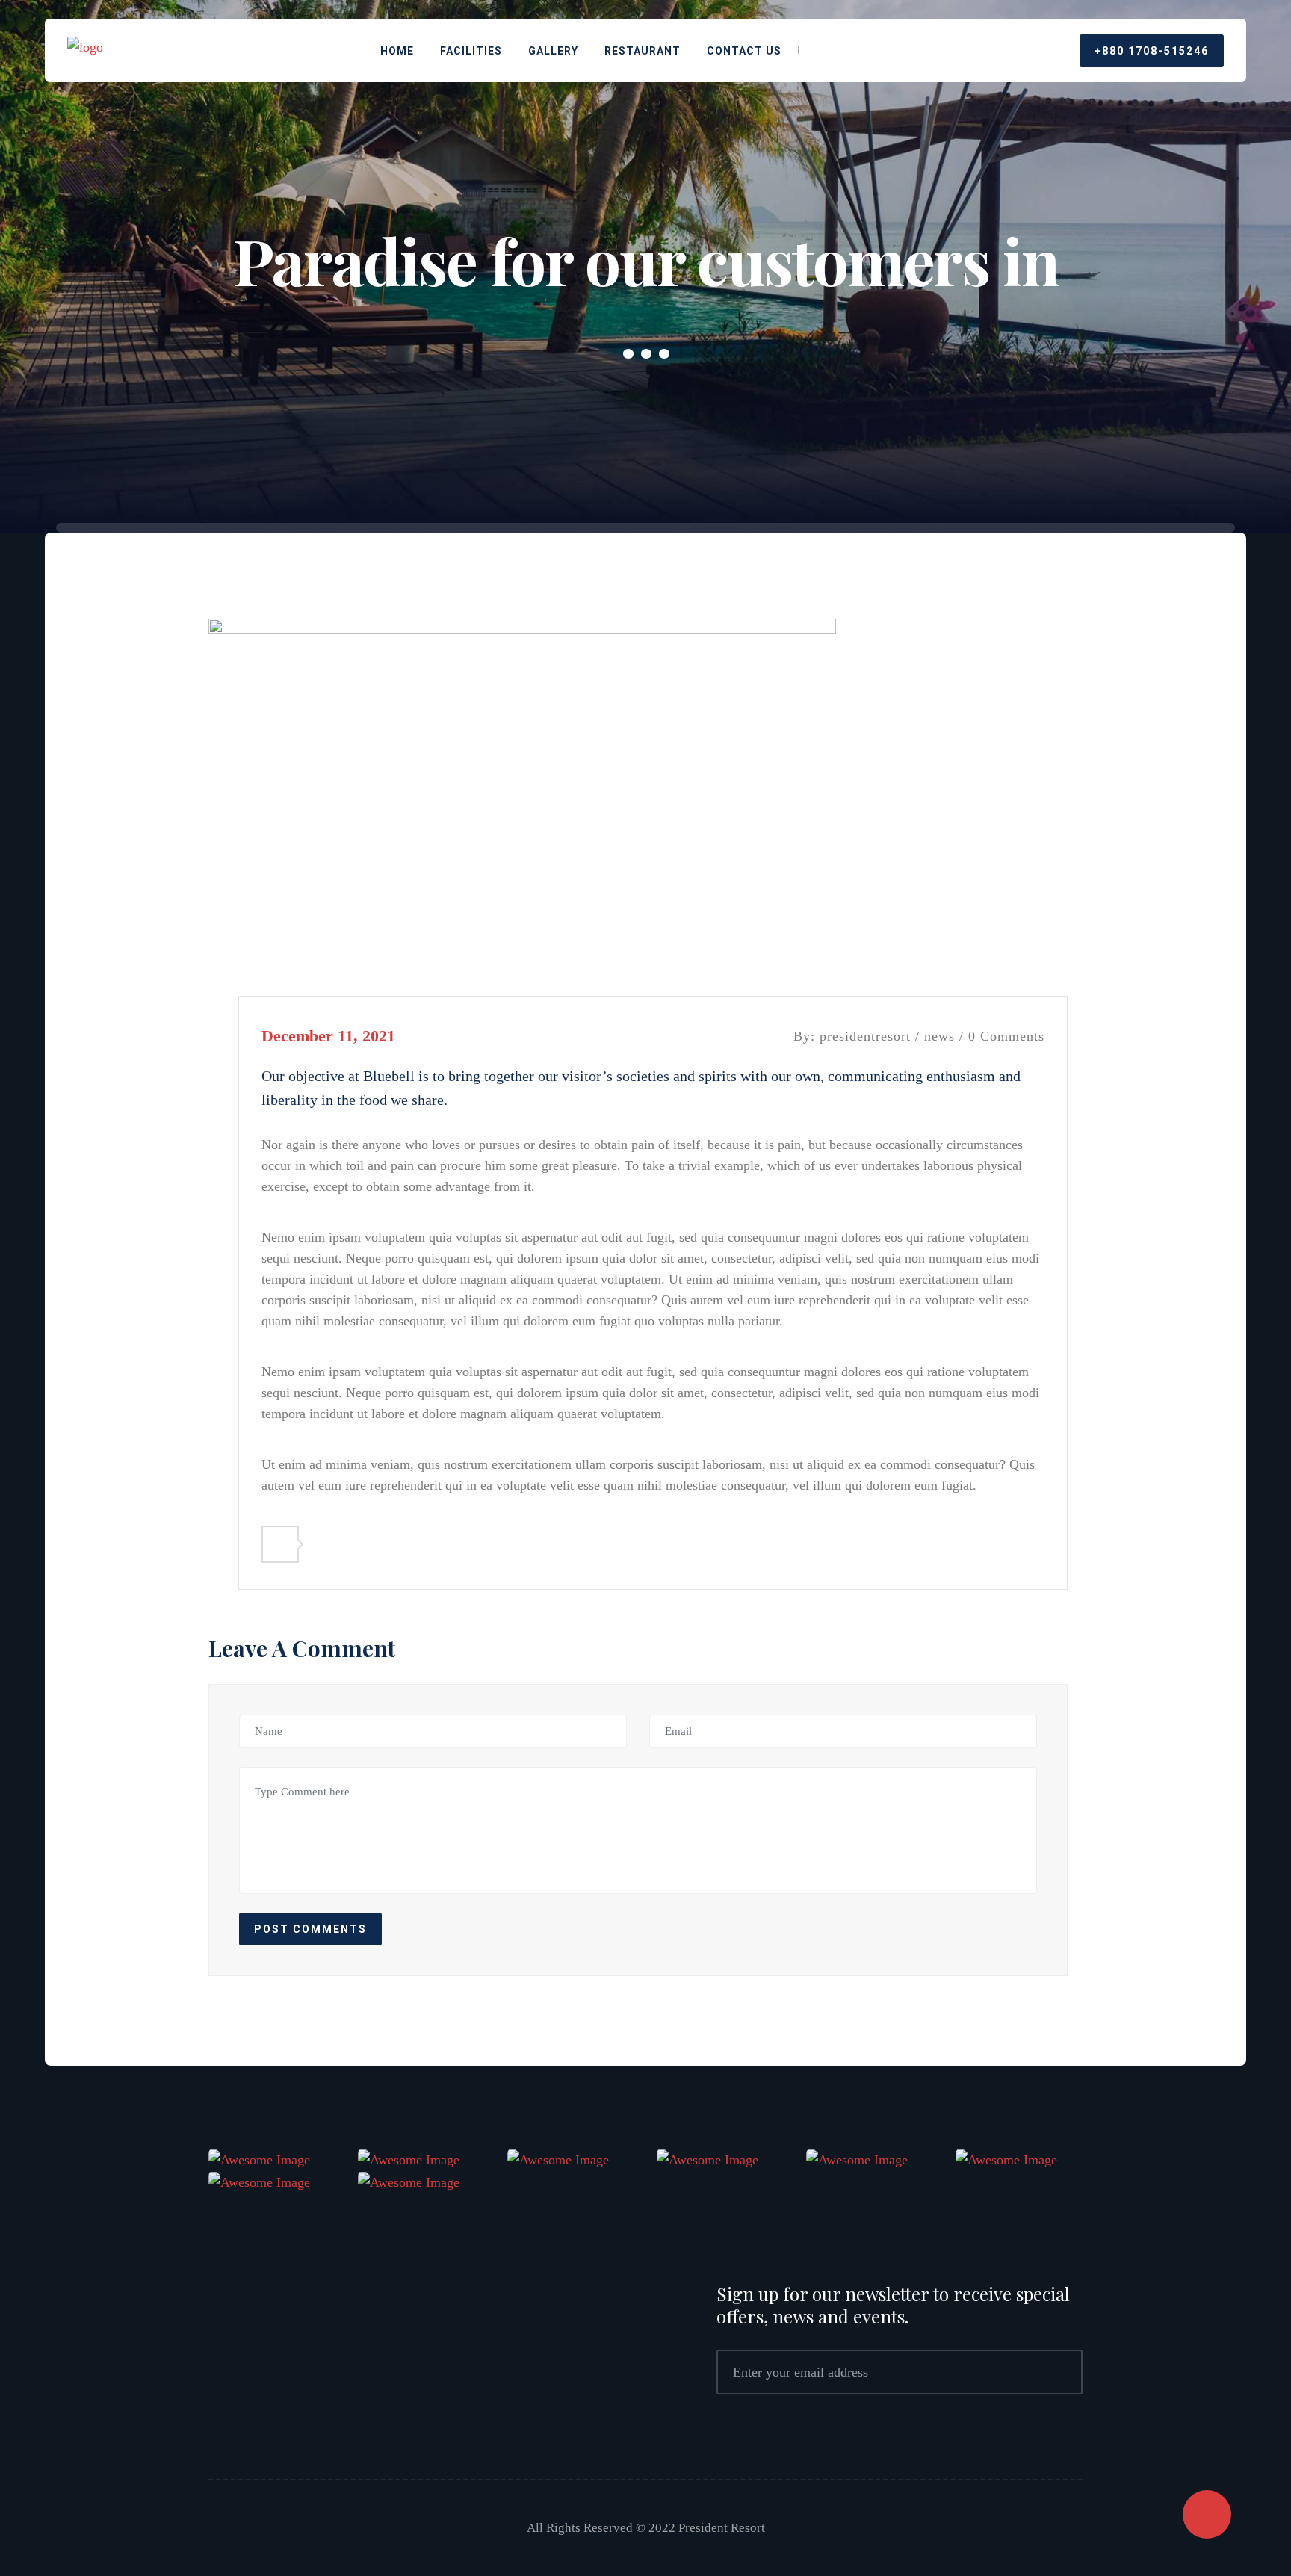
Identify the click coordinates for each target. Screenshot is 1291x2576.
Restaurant (643, 51)
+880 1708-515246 (1152, 51)
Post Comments (310, 1929)
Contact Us (744, 51)
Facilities (471, 51)
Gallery (553, 51)
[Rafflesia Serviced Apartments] (85, 49)
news (939, 1036)
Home (397, 51)
